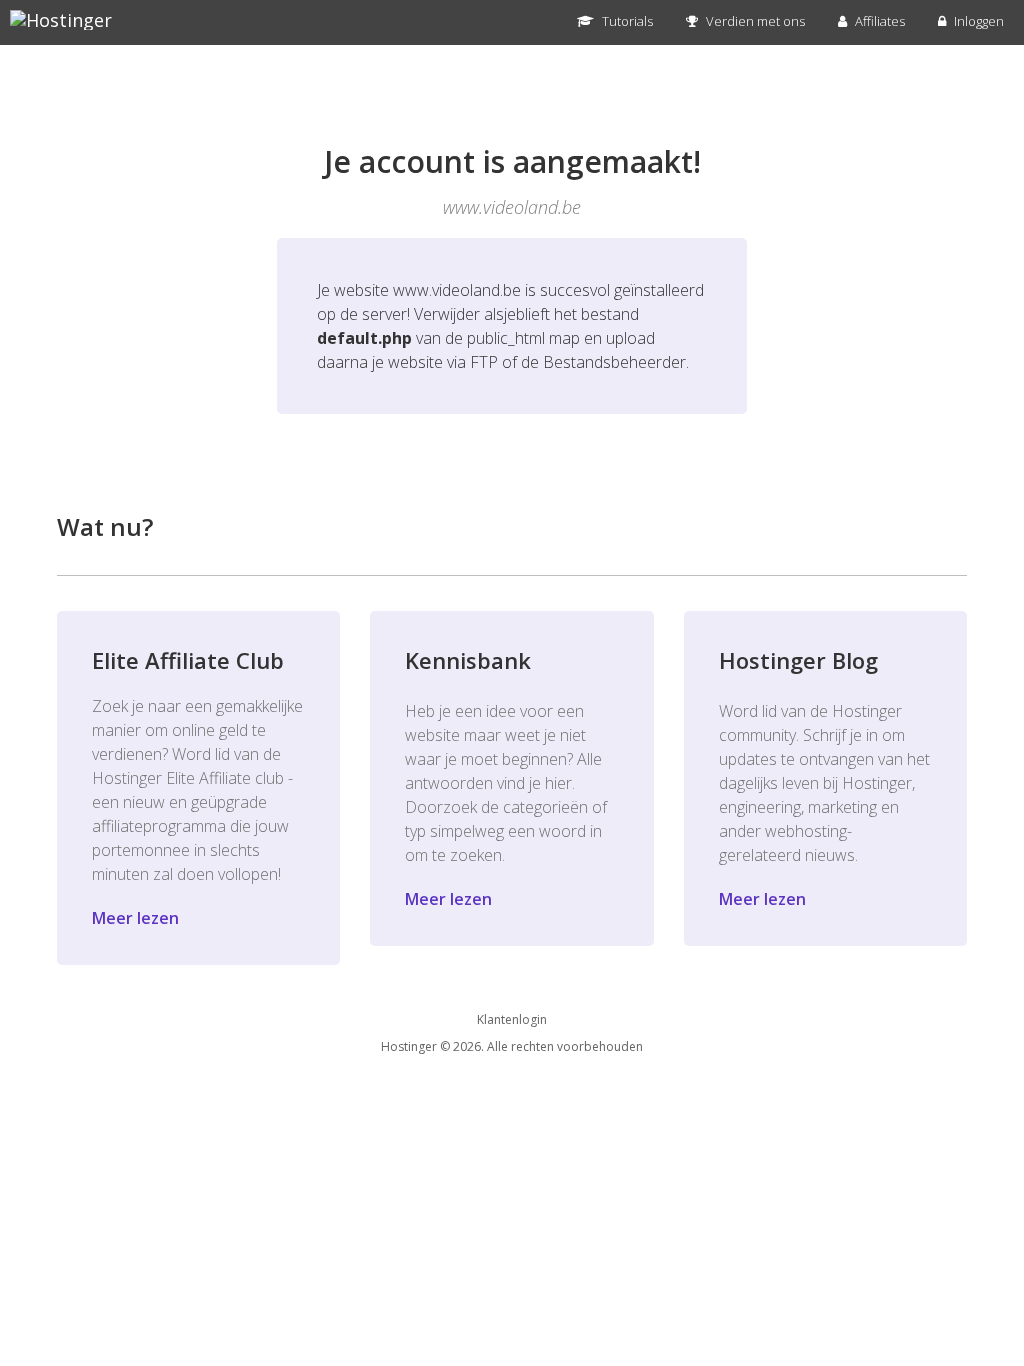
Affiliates (878, 21)
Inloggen (977, 21)
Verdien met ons (754, 21)
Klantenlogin (512, 1019)
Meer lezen (135, 918)
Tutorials (626, 21)
